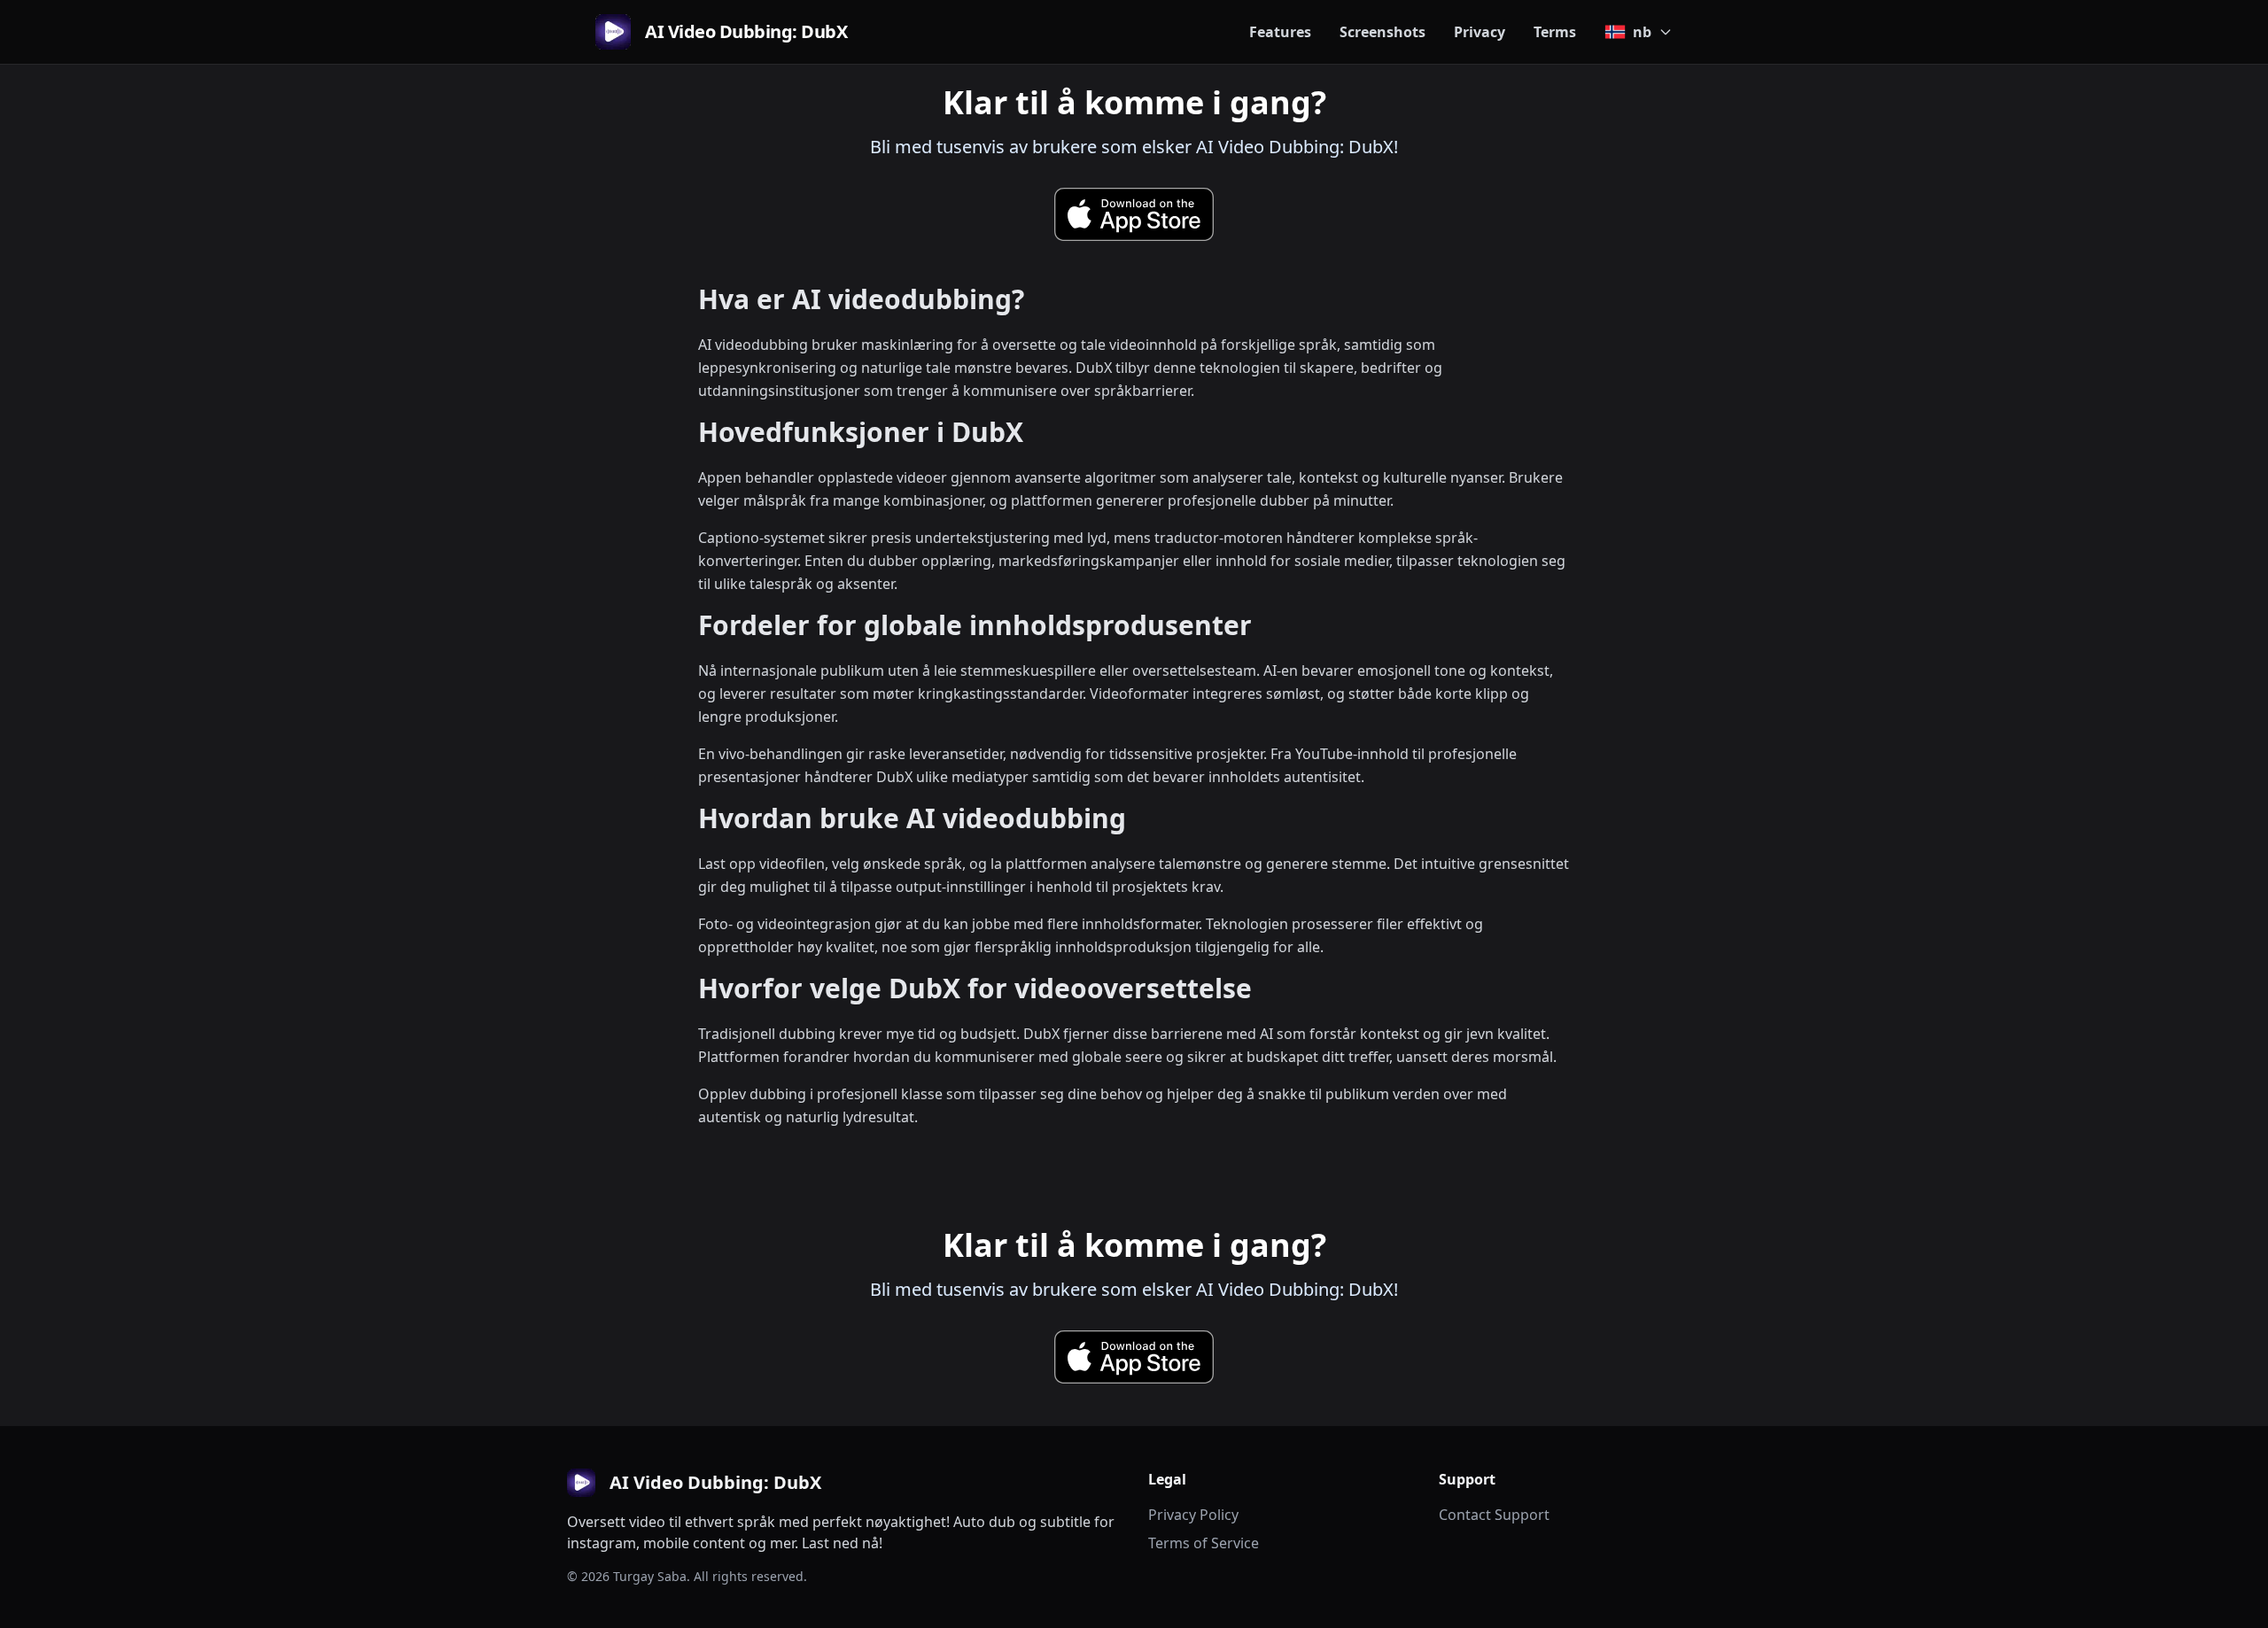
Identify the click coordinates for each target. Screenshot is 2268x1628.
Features (1280, 32)
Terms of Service (1204, 1543)
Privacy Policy (1193, 1515)
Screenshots (1383, 32)
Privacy (1480, 32)
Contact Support (1494, 1515)
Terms (1555, 32)
